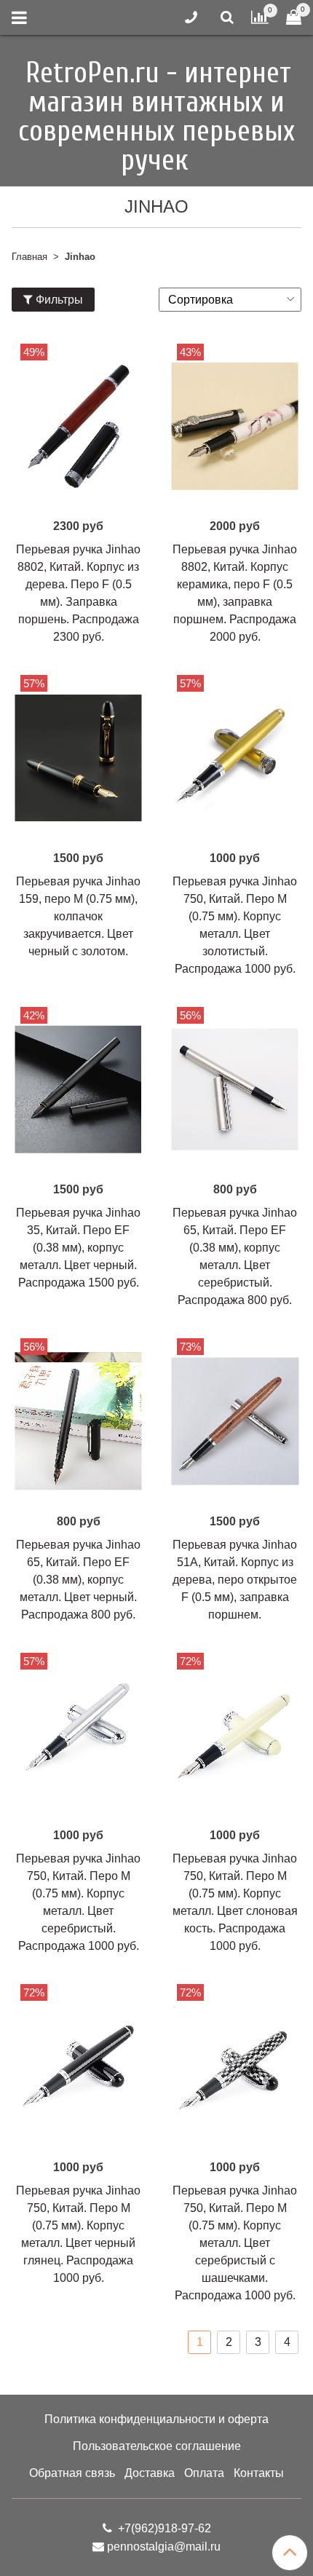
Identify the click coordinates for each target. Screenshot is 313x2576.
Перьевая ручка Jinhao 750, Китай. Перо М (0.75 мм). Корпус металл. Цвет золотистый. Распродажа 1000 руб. (235, 925)
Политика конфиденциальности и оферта (156, 2419)
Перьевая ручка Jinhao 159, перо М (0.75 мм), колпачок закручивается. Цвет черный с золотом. (78, 916)
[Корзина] (294, 18)
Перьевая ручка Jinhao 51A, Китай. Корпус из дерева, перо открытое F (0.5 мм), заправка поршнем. (235, 1580)
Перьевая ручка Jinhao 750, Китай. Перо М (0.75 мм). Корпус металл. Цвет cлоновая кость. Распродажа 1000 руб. (235, 1902)
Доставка (150, 2473)
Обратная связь (72, 2473)
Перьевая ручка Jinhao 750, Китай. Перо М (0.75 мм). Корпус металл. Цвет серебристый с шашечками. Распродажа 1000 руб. (235, 2243)
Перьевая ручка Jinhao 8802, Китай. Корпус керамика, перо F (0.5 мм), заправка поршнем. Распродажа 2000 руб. (235, 593)
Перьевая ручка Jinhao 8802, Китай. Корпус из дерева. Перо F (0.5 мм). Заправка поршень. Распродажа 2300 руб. (78, 593)
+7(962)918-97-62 (163, 2528)
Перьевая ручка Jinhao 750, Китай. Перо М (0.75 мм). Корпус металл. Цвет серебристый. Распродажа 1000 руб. (78, 1902)
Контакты (259, 2473)
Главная (29, 257)
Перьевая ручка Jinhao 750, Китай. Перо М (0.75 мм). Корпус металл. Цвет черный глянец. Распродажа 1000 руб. (78, 2234)
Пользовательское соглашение (157, 2446)
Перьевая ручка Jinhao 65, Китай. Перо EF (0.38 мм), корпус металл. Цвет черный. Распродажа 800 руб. (78, 1580)
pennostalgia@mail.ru (164, 2547)
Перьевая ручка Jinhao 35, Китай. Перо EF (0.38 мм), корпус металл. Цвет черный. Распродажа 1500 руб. (78, 1248)
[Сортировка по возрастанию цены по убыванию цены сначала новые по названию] (230, 300)
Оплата (204, 2473)
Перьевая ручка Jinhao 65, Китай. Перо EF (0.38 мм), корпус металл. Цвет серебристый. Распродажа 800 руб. (235, 1256)
